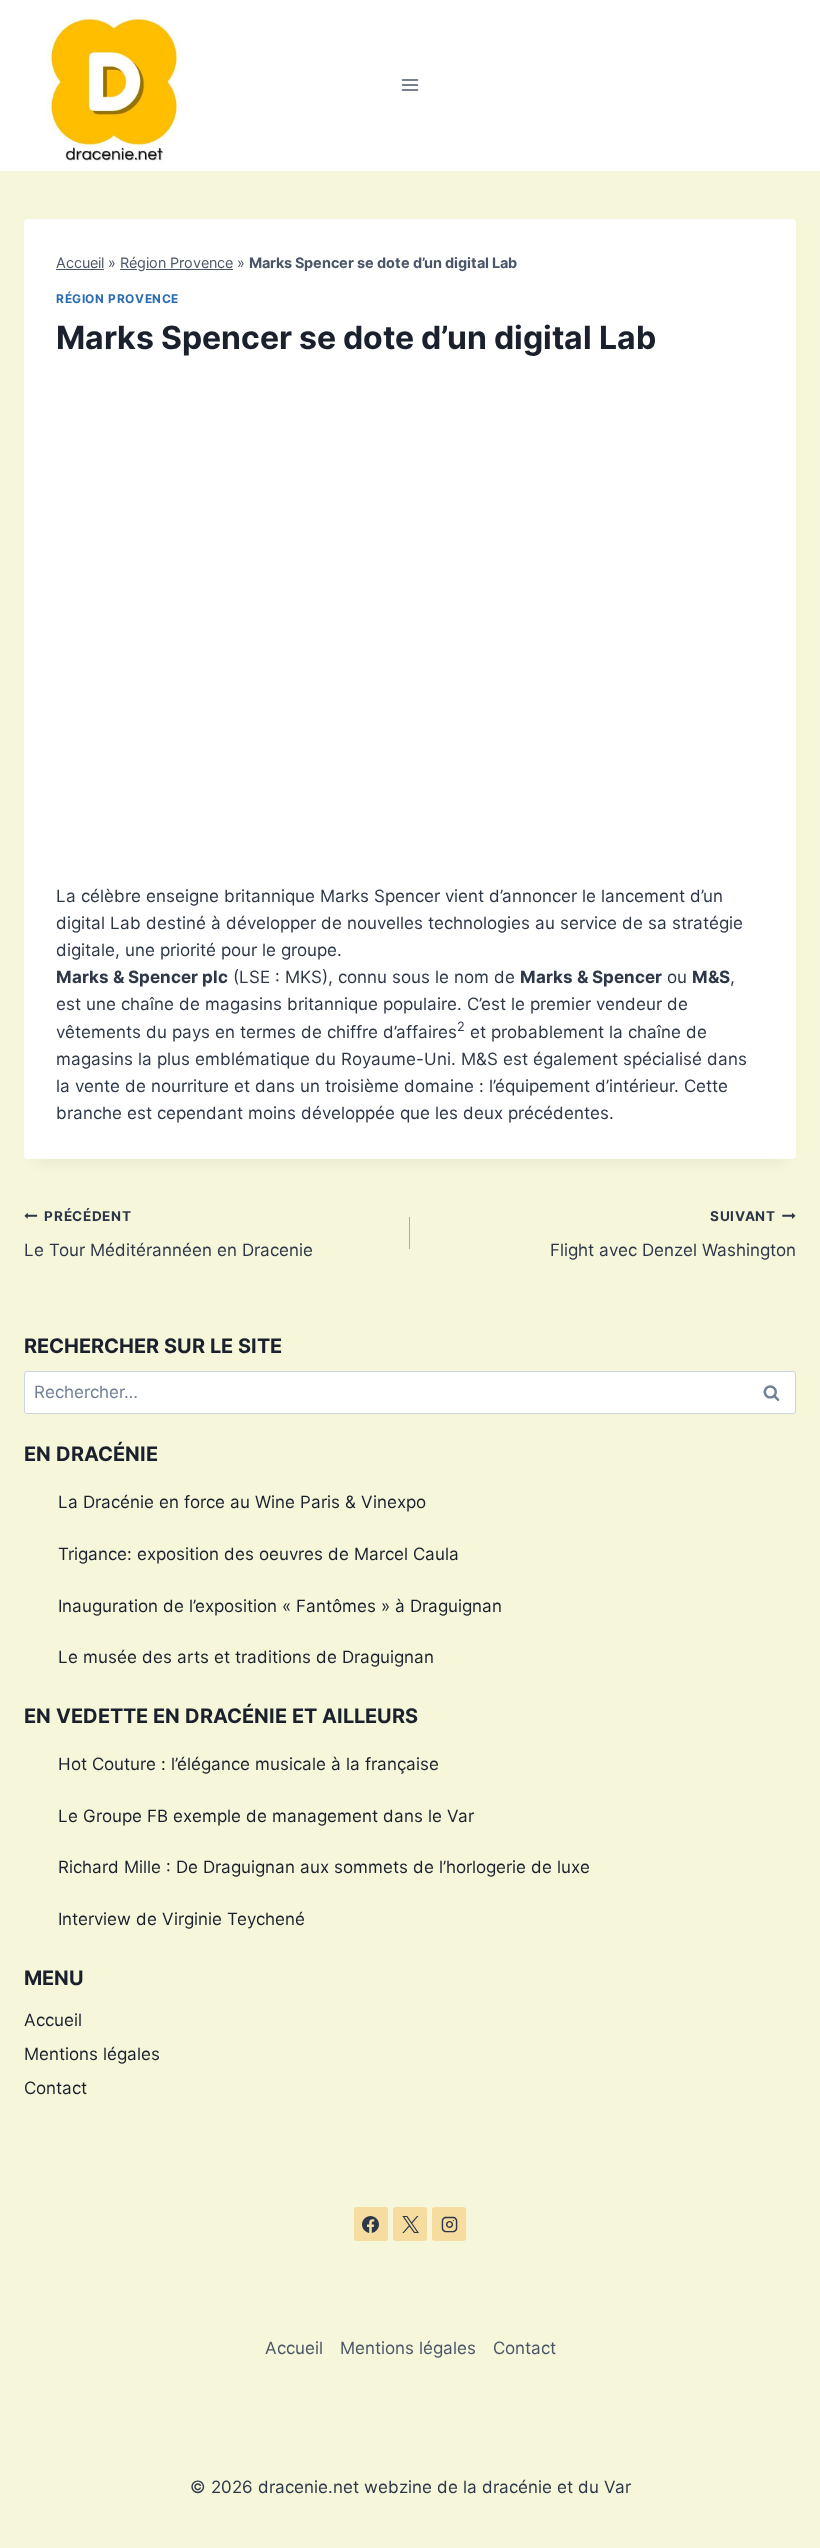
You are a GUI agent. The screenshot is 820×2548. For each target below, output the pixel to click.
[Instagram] (449, 2224)
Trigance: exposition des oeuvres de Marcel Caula (258, 1554)
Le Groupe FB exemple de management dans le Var (266, 1816)
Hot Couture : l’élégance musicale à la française (248, 1764)
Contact (55, 2088)
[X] (410, 2224)
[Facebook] (371, 2224)
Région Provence (176, 262)
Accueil (80, 262)
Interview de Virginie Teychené (181, 1919)
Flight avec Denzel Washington (673, 1234)
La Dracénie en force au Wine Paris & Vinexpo (242, 1502)
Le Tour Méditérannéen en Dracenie (168, 1234)
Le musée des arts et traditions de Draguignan (246, 1657)
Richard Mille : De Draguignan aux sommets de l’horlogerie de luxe (324, 1867)
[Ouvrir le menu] (410, 85)
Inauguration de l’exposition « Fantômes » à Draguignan (280, 1606)
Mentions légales (92, 2054)
